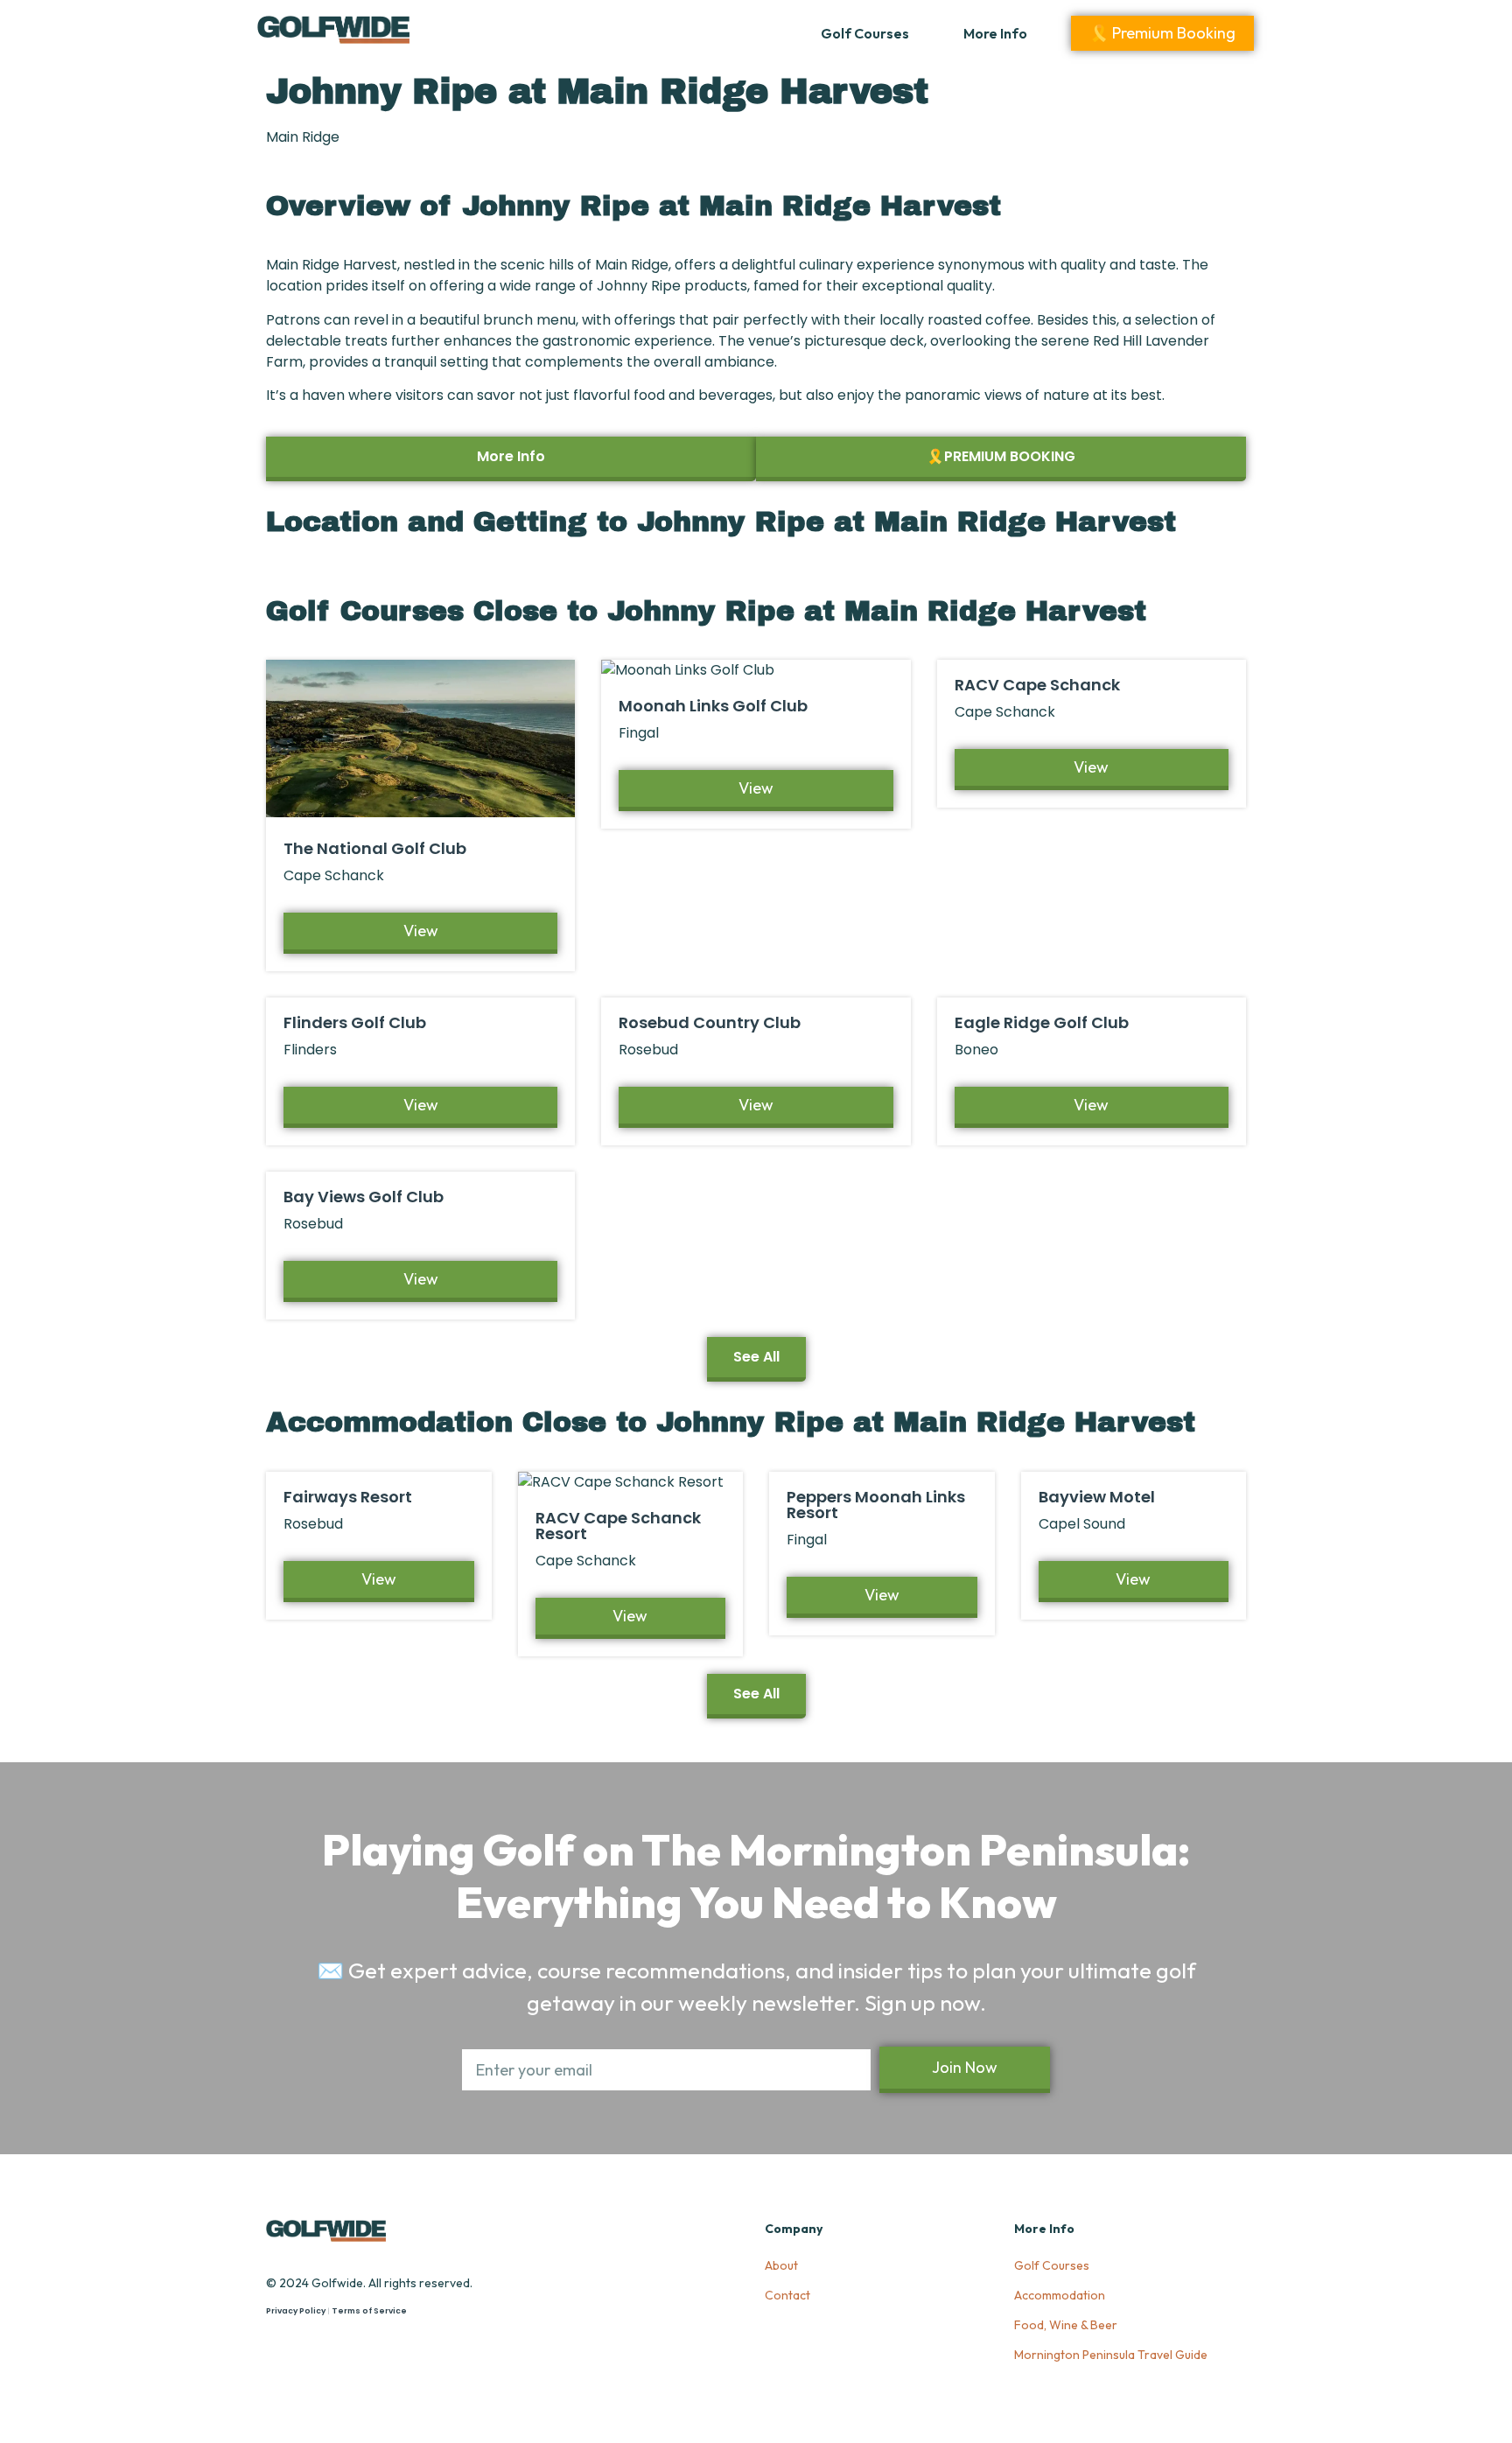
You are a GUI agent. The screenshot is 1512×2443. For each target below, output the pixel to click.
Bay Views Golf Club (364, 1197)
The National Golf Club (375, 848)
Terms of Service (369, 2311)
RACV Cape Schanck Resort (618, 1526)
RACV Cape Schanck (1037, 685)
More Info (995, 33)
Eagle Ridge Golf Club (1042, 1022)
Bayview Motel (1097, 1497)
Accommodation (1060, 2295)
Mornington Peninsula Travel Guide (1111, 2355)
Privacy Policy (296, 2311)
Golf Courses (865, 33)
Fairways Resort (348, 1497)
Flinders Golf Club (355, 1022)
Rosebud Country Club (710, 1022)
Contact (787, 2295)
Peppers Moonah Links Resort (876, 1505)
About (781, 2265)
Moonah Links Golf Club (713, 706)
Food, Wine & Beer (1066, 2325)
